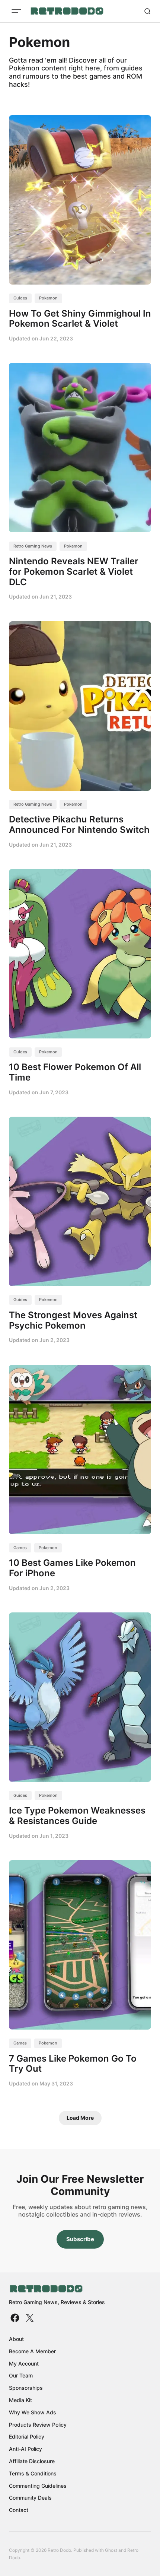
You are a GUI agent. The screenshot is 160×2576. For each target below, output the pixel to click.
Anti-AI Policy (25, 2449)
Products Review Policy (38, 2425)
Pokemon (48, 298)
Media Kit (20, 2400)
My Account (24, 2364)
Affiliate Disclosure (32, 2461)
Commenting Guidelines (38, 2486)
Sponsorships (26, 2388)
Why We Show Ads (33, 2412)
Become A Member (32, 2351)
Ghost (111, 2550)
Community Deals (30, 2498)
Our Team (21, 2375)
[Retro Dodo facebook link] (16, 2318)
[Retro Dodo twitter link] (29, 2318)
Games (20, 1548)
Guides (20, 298)
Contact (19, 2510)
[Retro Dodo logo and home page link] (67, 11)
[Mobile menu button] (16, 11)
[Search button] (147, 11)
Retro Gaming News (33, 546)
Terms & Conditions (33, 2473)
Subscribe (80, 2239)
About (16, 2339)
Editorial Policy (27, 2437)
